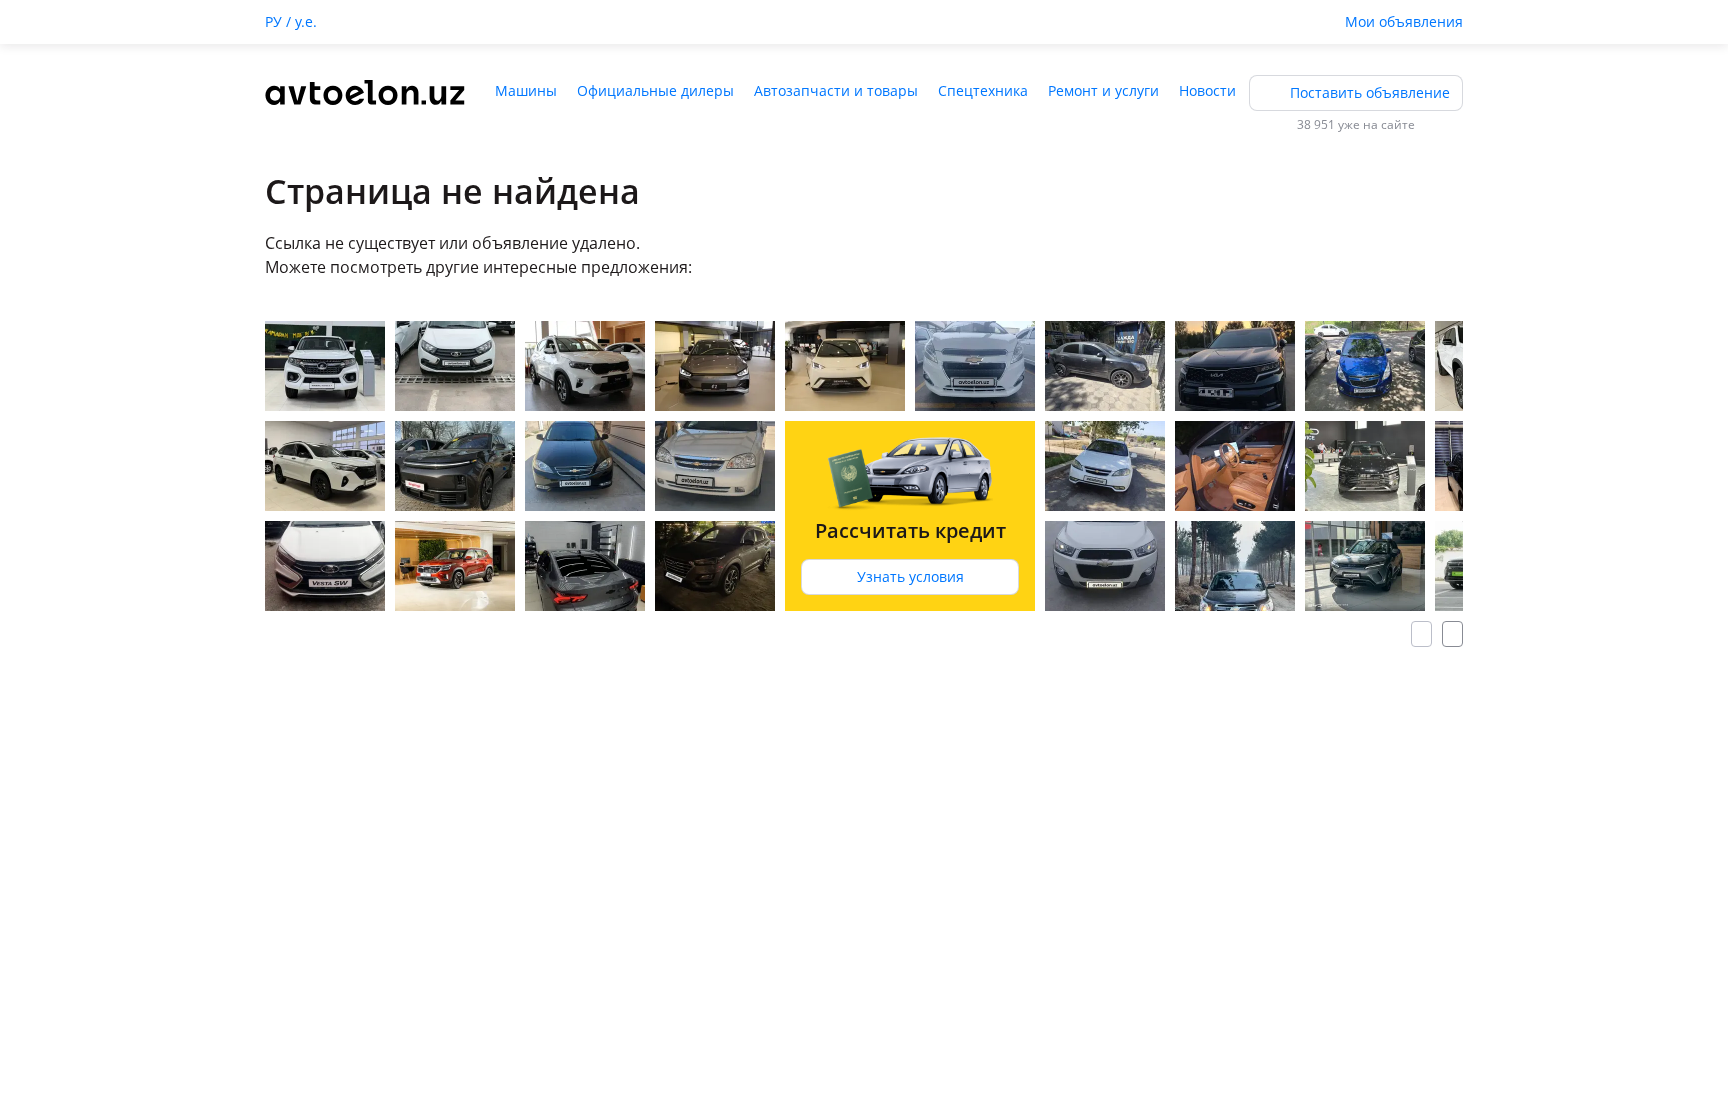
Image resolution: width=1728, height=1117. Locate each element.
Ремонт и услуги (1103, 90)
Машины (526, 90)
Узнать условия (910, 576)
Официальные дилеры (655, 90)
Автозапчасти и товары (836, 90)
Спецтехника (983, 90)
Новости (1207, 90)
